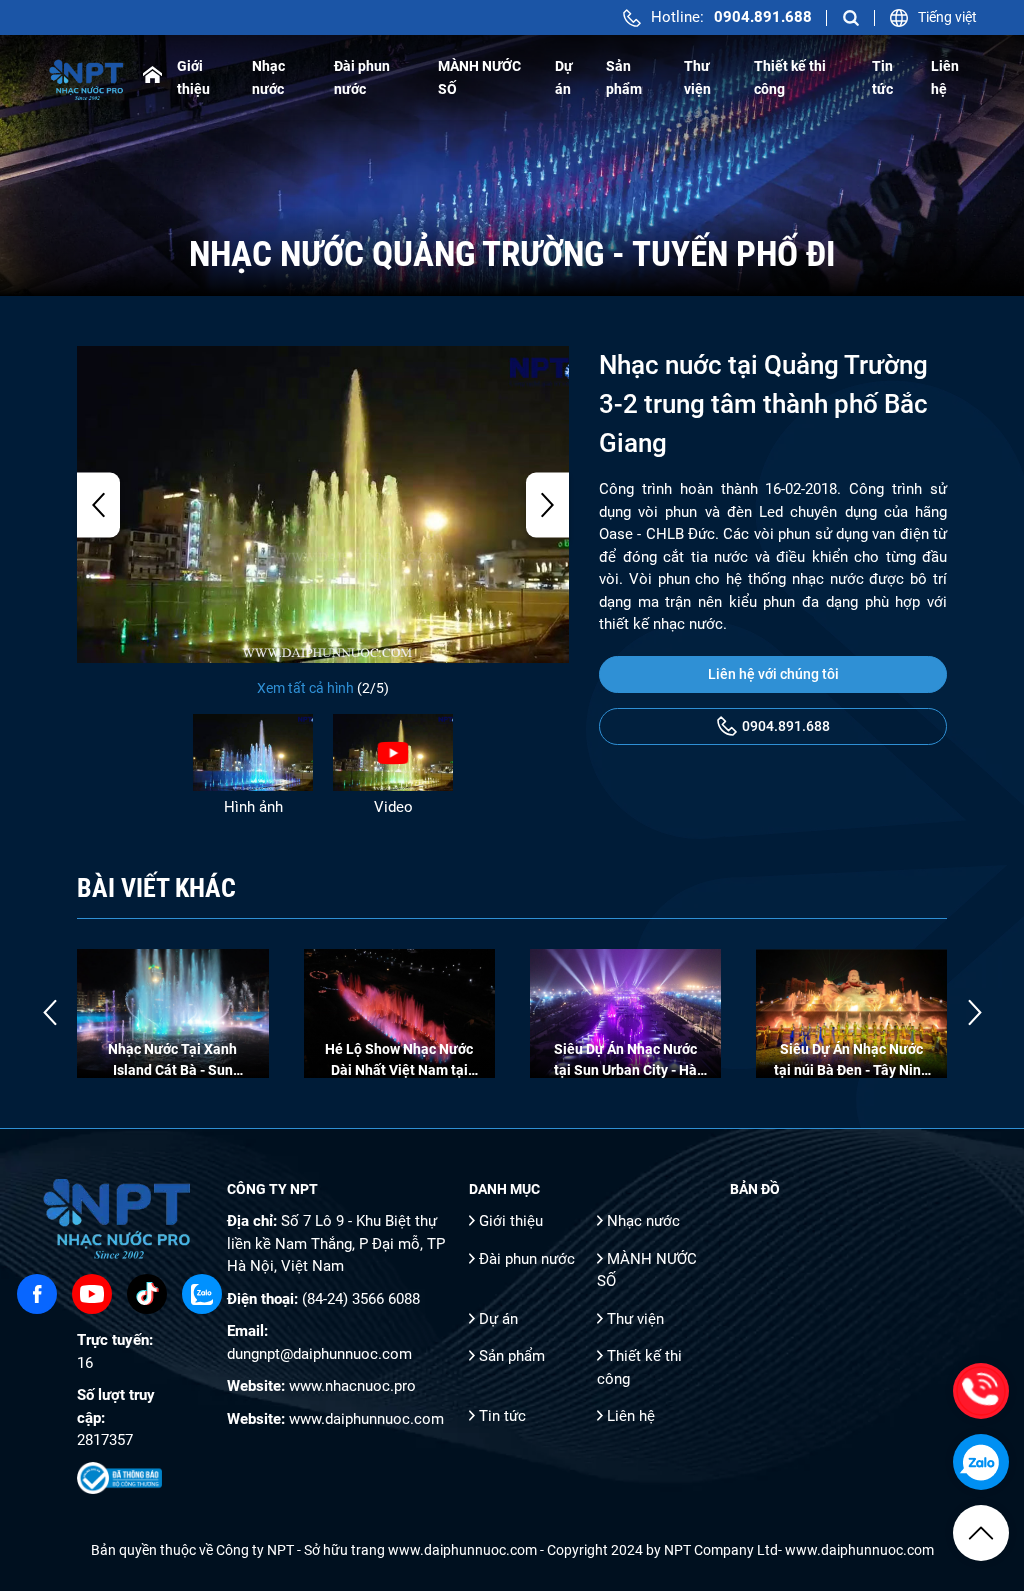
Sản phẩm (512, 1356)
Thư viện (635, 1319)
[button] (98, 504)
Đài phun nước (527, 1259)
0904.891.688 (786, 726)
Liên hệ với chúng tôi (773, 674)
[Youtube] (92, 1294)
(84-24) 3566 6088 (361, 1299)
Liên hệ (631, 1416)
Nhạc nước (643, 1221)
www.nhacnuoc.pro (352, 1386)
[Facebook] (37, 1294)
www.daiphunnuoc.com (366, 1419)
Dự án (498, 1319)
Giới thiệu (511, 1221)
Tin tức (502, 1416)
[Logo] (87, 78)
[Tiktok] (147, 1294)
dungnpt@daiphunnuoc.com (319, 1354)
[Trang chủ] (152, 78)
